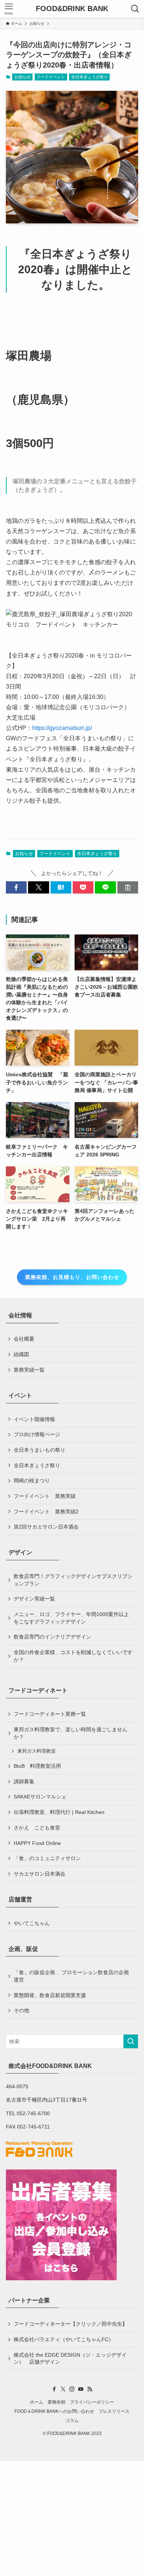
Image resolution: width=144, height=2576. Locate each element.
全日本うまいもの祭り (40, 1450)
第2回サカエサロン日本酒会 (46, 1527)
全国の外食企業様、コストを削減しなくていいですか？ (73, 1656)
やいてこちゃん (32, 1923)
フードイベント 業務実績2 (46, 1512)
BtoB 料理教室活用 (37, 1766)
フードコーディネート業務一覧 (50, 1714)
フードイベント (51, 77)
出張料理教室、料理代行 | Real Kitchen (59, 1812)
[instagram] (72, 2389)
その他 (21, 2010)
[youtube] (81, 2389)
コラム (72, 2420)
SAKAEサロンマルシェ (40, 1797)
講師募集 (24, 1781)
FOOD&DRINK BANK (72, 9)
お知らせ (23, 77)
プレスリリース (114, 2411)
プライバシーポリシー (92, 2402)
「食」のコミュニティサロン (47, 1858)
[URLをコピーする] (128, 888)
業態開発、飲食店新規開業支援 (50, 1995)
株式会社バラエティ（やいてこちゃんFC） (64, 2339)
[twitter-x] (63, 2389)
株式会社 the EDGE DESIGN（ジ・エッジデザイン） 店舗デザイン (70, 2359)
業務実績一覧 (29, 1370)
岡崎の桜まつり (32, 1481)
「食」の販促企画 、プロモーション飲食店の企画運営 (71, 1976)
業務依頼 (56, 2402)
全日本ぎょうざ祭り (90, 77)
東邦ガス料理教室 (37, 1751)
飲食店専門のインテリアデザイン (52, 1637)
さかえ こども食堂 (37, 1828)
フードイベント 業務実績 (45, 1496)
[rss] (90, 2389)
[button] (16, 888)
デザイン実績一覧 (34, 1599)
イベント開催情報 (34, 1419)
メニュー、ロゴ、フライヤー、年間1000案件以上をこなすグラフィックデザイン (71, 1618)
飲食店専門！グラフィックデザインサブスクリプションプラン (73, 1580)
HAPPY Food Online (37, 1843)
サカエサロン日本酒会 (40, 1874)
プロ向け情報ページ (37, 1434)
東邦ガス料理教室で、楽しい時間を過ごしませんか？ (71, 1733)
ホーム (37, 2402)
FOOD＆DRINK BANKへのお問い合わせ (54, 2411)
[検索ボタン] (135, 9)
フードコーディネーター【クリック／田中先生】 (71, 2324)
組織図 (21, 1354)
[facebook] (54, 2389)
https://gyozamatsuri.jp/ (62, 728)
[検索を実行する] (131, 2041)
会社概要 (24, 1339)
